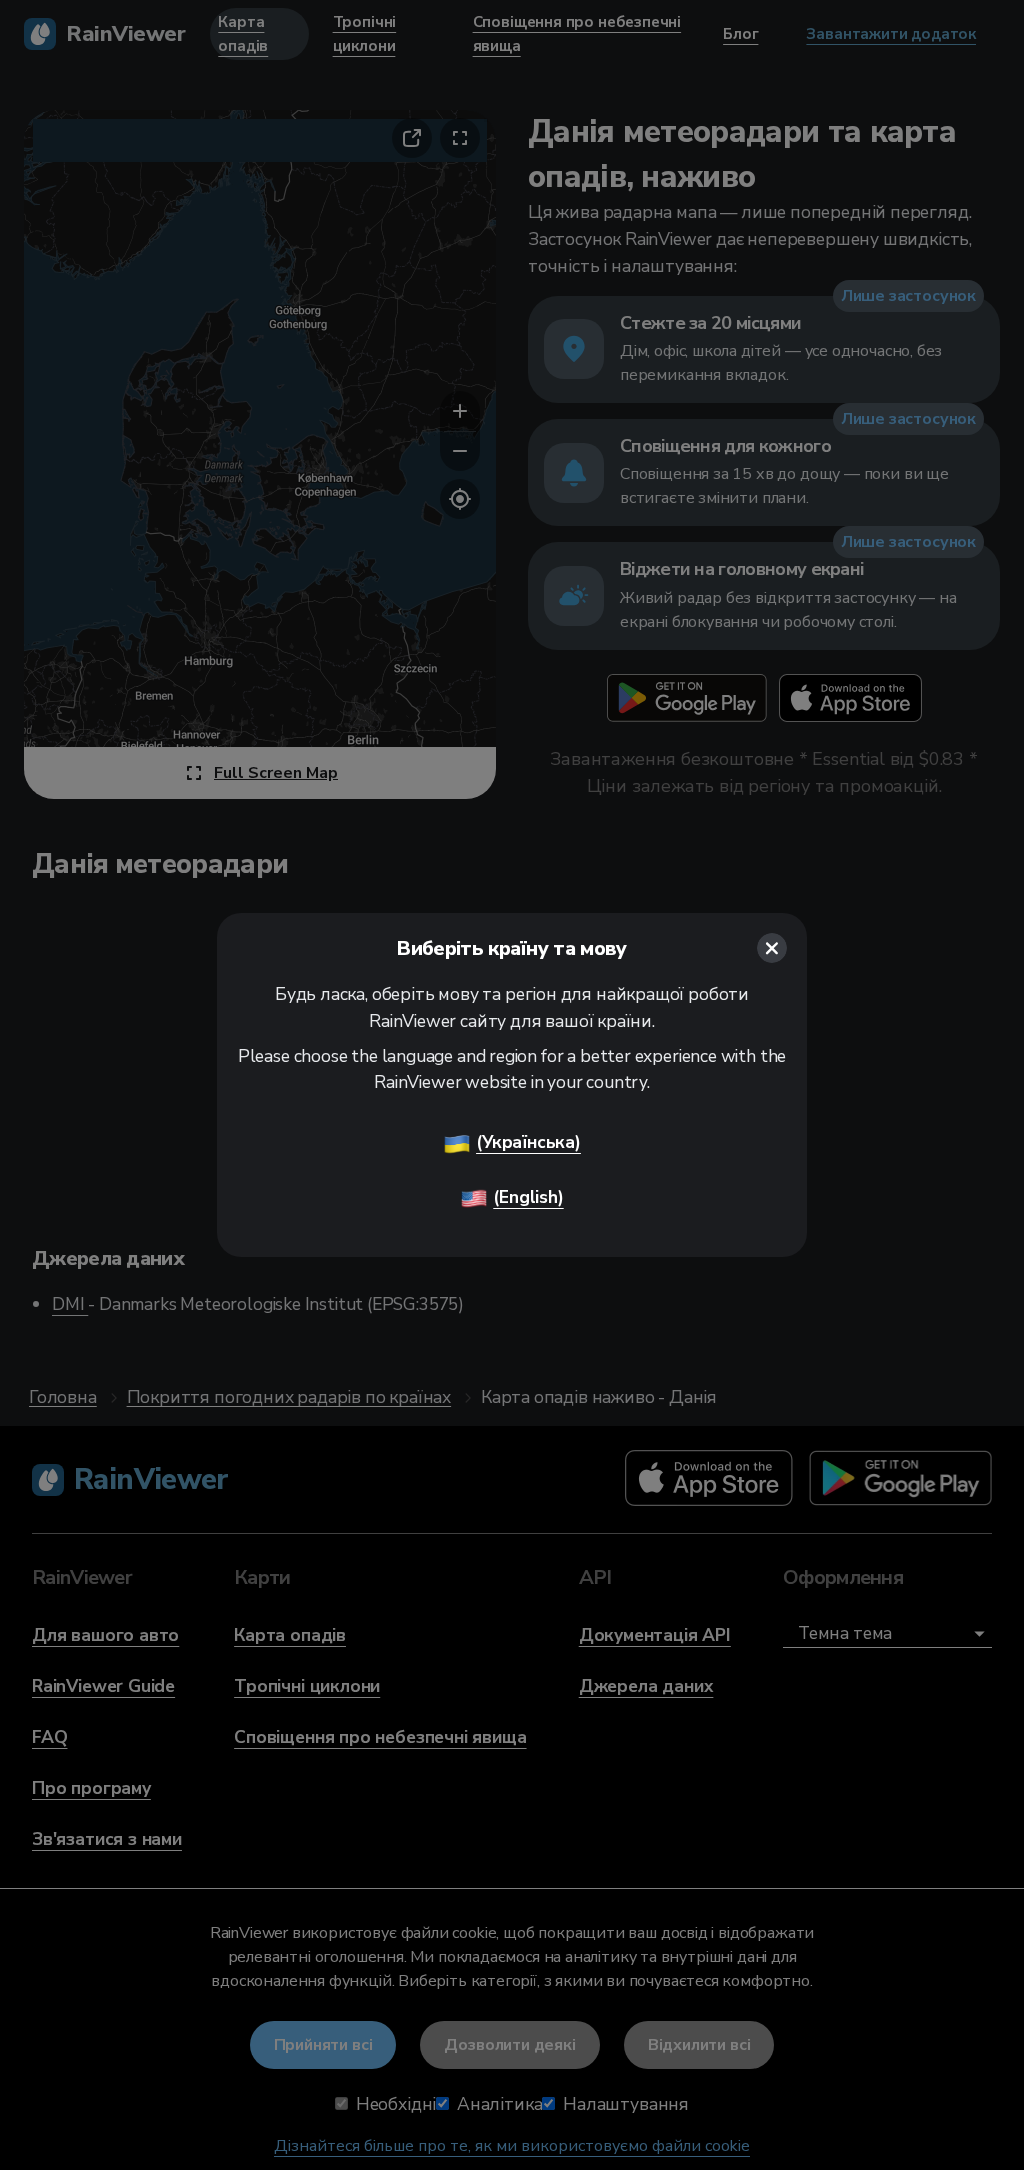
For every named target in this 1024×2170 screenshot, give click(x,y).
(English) (528, 1197)
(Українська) (528, 1142)
